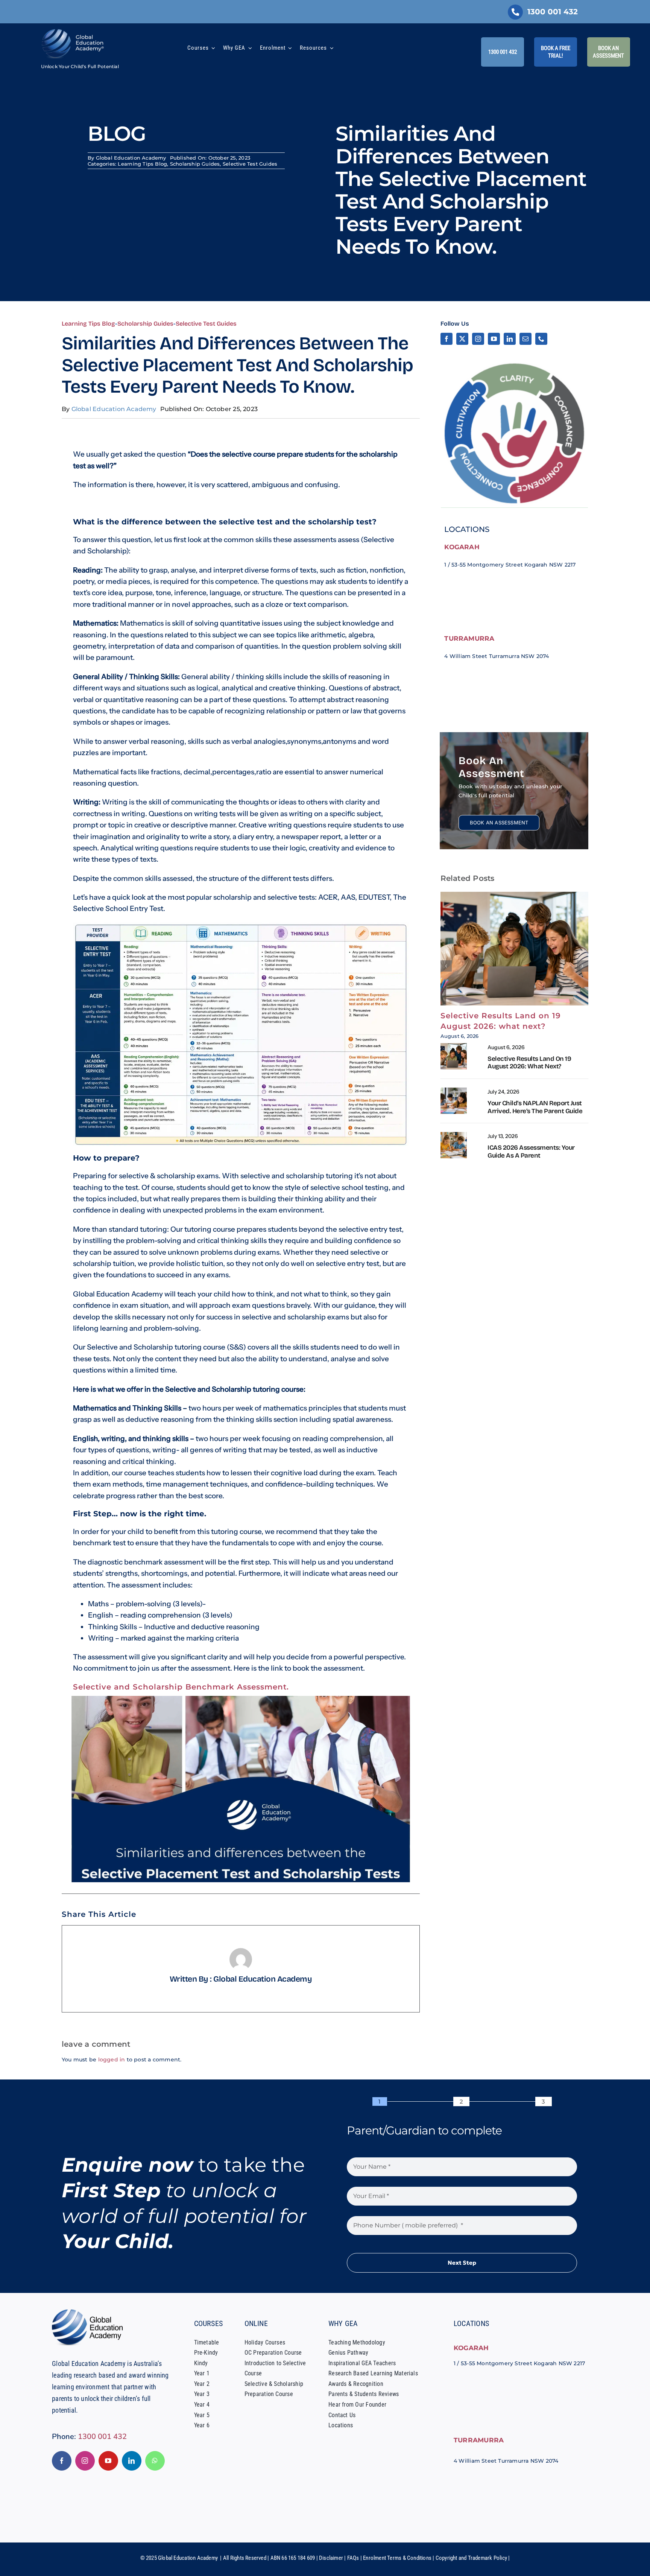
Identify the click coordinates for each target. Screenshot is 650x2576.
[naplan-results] (454, 1090)
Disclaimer (331, 2558)
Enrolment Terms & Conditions (397, 2558)
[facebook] (446, 339)
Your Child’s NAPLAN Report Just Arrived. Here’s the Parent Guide (535, 1107)
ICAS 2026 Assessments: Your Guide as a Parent (531, 1151)
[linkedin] (510, 339)
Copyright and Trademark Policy (471, 2558)
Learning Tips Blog (142, 164)
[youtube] (494, 339)
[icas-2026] (454, 1135)
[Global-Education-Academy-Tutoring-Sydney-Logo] (73, 31)
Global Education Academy (131, 158)
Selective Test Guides (250, 164)
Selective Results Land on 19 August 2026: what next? (529, 1063)
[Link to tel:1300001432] (515, 12)
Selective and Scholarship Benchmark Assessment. (181, 1687)
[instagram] (478, 339)
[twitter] (462, 339)
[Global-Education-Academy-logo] (90, 2312)
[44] (454, 1046)
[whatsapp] (155, 2461)
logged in (112, 2060)
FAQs (353, 2558)
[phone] (541, 339)
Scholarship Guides (195, 164)
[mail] (525, 339)
